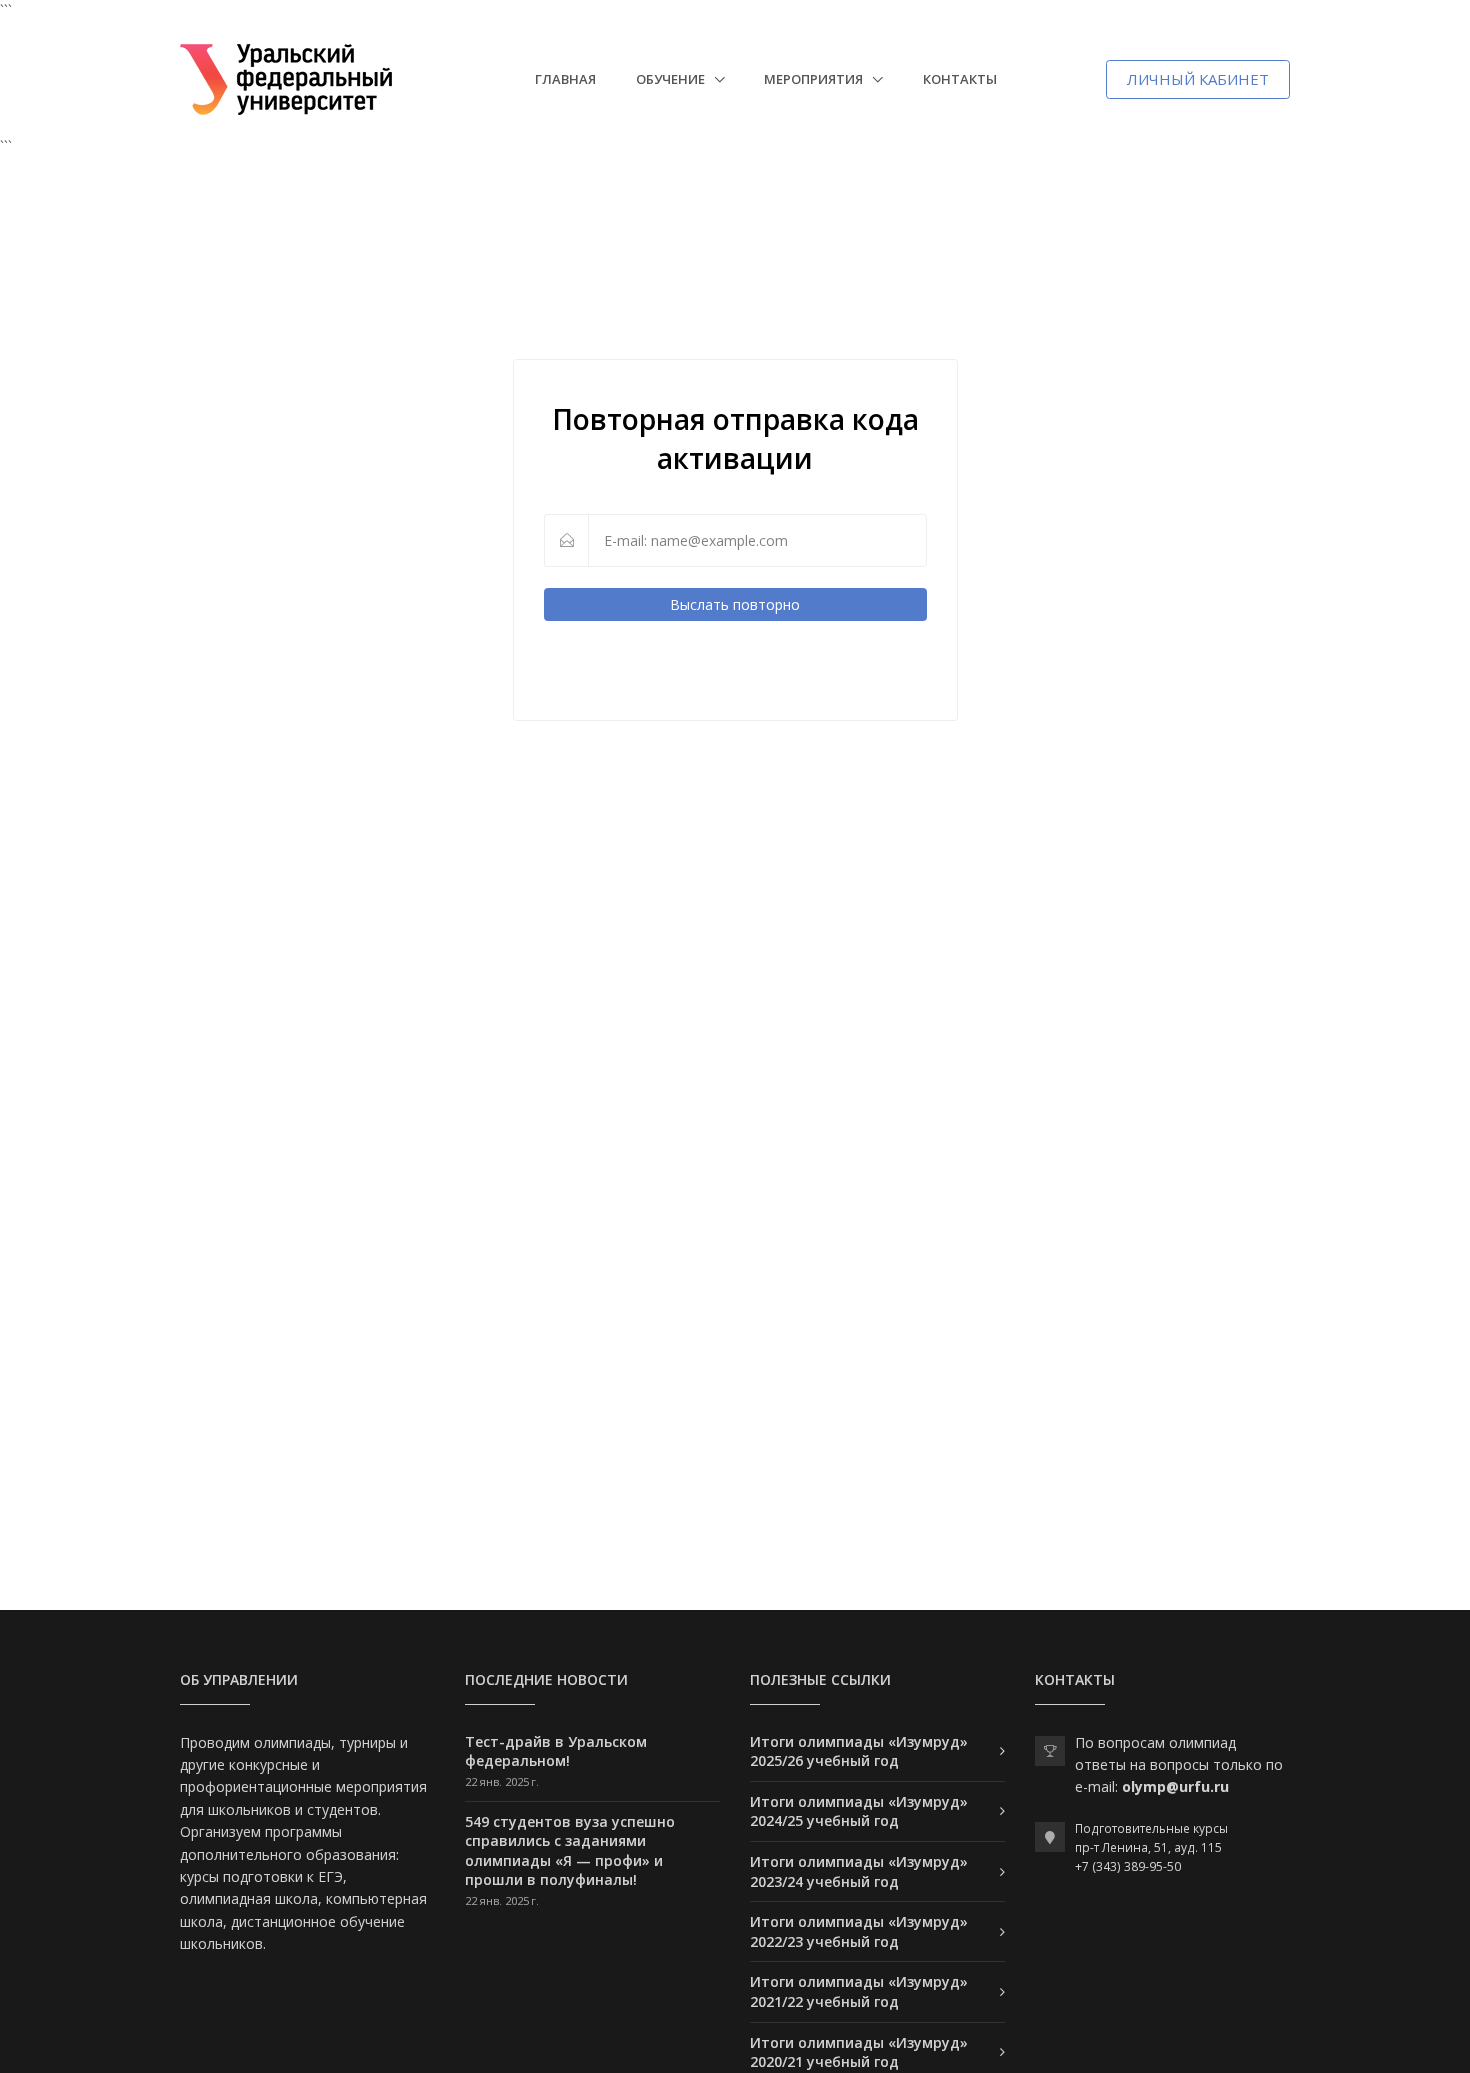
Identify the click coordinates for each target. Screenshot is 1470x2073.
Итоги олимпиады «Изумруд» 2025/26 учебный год (859, 1751)
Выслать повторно (735, 604)
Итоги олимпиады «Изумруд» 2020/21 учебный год (859, 2052)
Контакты (960, 79)
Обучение (672, 79)
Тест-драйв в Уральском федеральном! (556, 1751)
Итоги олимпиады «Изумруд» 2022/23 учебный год (859, 1931)
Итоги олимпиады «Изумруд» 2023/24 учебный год (859, 1871)
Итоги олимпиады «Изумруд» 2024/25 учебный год (859, 1811)
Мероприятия (815, 79)
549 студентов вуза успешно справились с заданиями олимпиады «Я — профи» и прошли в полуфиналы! (570, 1851)
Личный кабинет (1198, 79)
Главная (565, 79)
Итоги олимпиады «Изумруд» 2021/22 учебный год (859, 1991)
